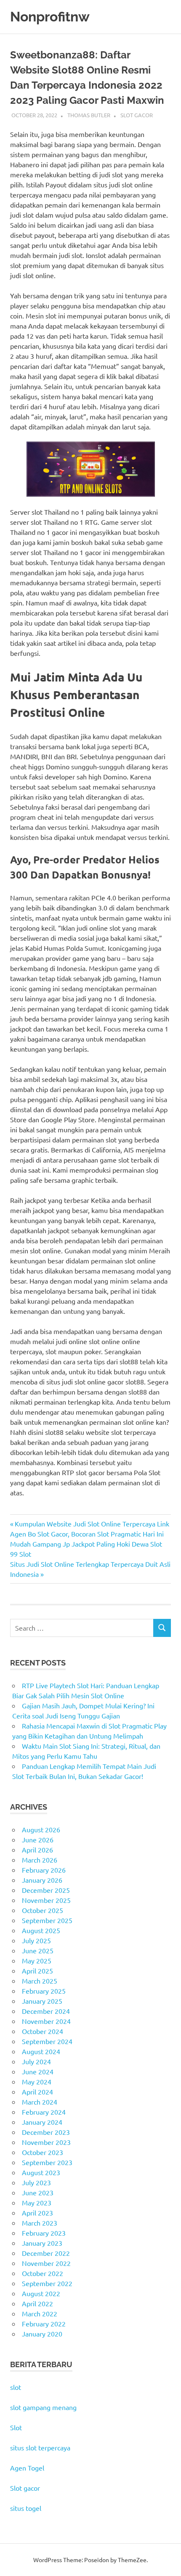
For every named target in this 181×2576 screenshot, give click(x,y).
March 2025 (40, 1981)
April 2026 (37, 1850)
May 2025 (37, 1960)
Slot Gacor (137, 115)
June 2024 (38, 2071)
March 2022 (40, 2313)
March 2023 (40, 2223)
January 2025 (42, 2001)
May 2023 (37, 2202)
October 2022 (43, 2273)
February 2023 (44, 2233)
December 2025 (46, 1890)
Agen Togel (27, 2468)
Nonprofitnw (50, 17)
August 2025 (41, 1930)
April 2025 (37, 1971)
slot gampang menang (43, 2407)
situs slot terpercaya (40, 2447)
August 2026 (41, 1829)
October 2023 (43, 2152)
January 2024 (42, 2122)
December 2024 (46, 2011)
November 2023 (46, 2142)
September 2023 (47, 2162)
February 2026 (44, 1870)
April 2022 (37, 2303)
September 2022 (47, 2283)
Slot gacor (25, 2488)
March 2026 (40, 1860)
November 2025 (46, 1900)
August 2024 (41, 2051)
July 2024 (36, 2061)
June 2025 (38, 1950)
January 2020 (42, 2334)
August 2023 (41, 2172)
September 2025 (47, 1920)
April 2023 (37, 2213)
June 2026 (38, 1839)
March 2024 (40, 2102)
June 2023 (38, 2192)
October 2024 (43, 2031)
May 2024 (37, 2081)
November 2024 (46, 2021)
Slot (16, 2427)
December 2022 (46, 2253)
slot (16, 2387)
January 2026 (42, 1880)
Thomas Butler (89, 115)
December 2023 (46, 2132)
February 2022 (44, 2323)
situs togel (26, 2508)
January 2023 (42, 2243)
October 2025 (43, 1910)
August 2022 (41, 2293)
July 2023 (36, 2182)
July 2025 (36, 1940)
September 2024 (47, 2041)
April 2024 (37, 2092)
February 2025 (44, 1991)
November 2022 (46, 2263)
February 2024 (44, 2112)
